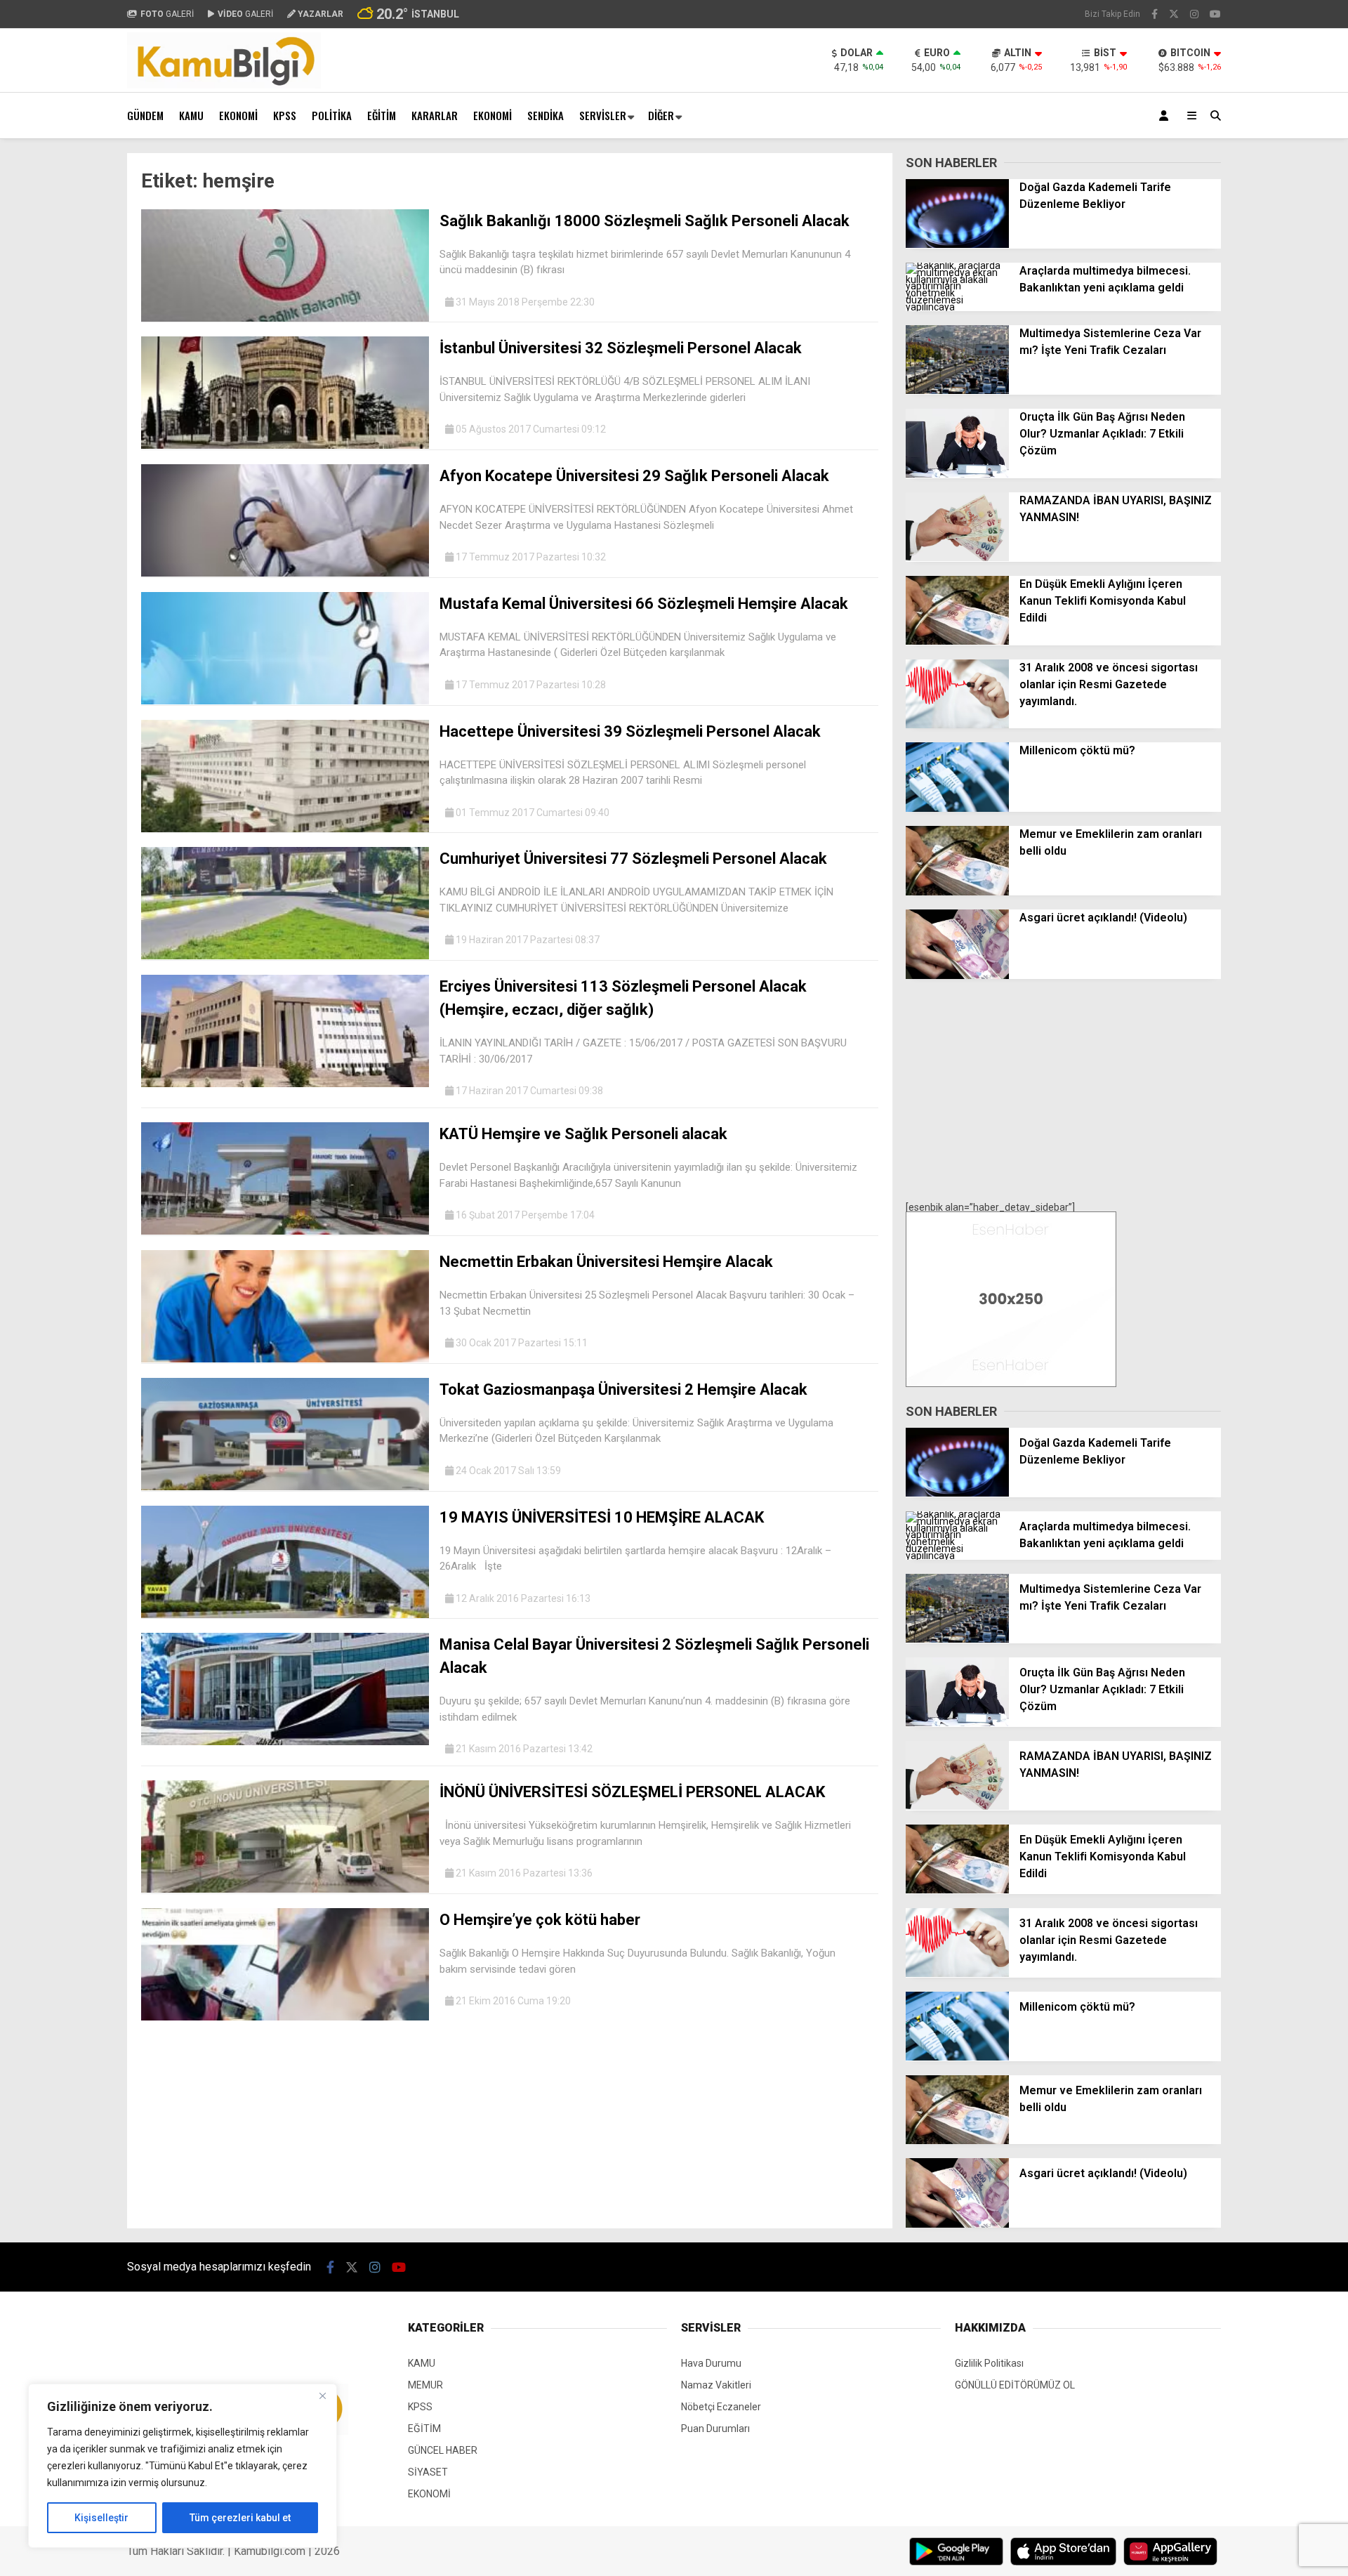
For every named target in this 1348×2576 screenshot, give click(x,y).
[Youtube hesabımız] (1215, 14)
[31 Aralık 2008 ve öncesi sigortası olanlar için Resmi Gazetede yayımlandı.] (957, 725)
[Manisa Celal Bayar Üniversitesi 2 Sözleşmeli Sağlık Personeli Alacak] (285, 1742)
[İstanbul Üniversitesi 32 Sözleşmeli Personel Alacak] (285, 445)
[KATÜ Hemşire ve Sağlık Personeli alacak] (285, 1231)
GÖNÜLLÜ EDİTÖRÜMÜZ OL (1015, 2385)
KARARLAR (435, 115)
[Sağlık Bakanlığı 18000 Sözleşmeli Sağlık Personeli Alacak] (285, 318)
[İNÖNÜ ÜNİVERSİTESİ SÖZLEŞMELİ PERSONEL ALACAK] (285, 1889)
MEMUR (425, 2385)
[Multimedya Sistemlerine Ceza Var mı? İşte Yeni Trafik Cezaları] (957, 390)
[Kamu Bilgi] (224, 85)
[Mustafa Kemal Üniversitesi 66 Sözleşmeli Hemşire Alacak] (285, 701)
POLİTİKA (332, 115)
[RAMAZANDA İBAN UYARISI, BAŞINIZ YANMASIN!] (957, 558)
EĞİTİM (382, 115)
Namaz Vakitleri (716, 2385)
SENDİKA (546, 115)
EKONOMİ (238, 115)
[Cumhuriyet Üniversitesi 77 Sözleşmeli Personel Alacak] (285, 956)
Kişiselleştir (101, 2518)
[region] (183, 2466)
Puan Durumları (715, 2429)
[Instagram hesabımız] (1194, 14)
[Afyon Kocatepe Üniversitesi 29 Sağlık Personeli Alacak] (285, 573)
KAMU (191, 115)
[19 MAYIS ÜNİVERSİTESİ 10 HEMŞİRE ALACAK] (285, 1615)
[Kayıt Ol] (1166, 116)
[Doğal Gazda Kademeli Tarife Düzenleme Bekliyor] (957, 244)
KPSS (285, 115)
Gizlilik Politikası (989, 2363)
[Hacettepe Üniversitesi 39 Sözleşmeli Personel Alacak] (285, 829)
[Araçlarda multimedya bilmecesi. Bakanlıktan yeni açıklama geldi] (957, 307)
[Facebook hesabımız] (1155, 14)
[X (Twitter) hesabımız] (1174, 14)
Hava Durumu (711, 2363)
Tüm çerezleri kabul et (240, 2518)
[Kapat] (322, 2396)
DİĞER (661, 115)
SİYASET (428, 2472)
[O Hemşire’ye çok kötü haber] (285, 2017)
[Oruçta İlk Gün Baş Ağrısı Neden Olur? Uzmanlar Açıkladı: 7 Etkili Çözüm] (957, 474)
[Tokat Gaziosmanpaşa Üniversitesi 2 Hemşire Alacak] (285, 1487)
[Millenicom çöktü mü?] (957, 808)
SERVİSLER (603, 115)
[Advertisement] (57, 364)
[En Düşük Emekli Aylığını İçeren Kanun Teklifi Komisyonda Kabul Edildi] (957, 641)
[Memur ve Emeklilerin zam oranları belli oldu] (957, 892)
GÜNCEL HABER (443, 2450)
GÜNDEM (145, 115)
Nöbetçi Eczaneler (721, 2407)
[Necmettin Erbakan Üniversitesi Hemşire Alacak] (285, 1359)
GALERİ (167, 14)
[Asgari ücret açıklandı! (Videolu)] (957, 975)
